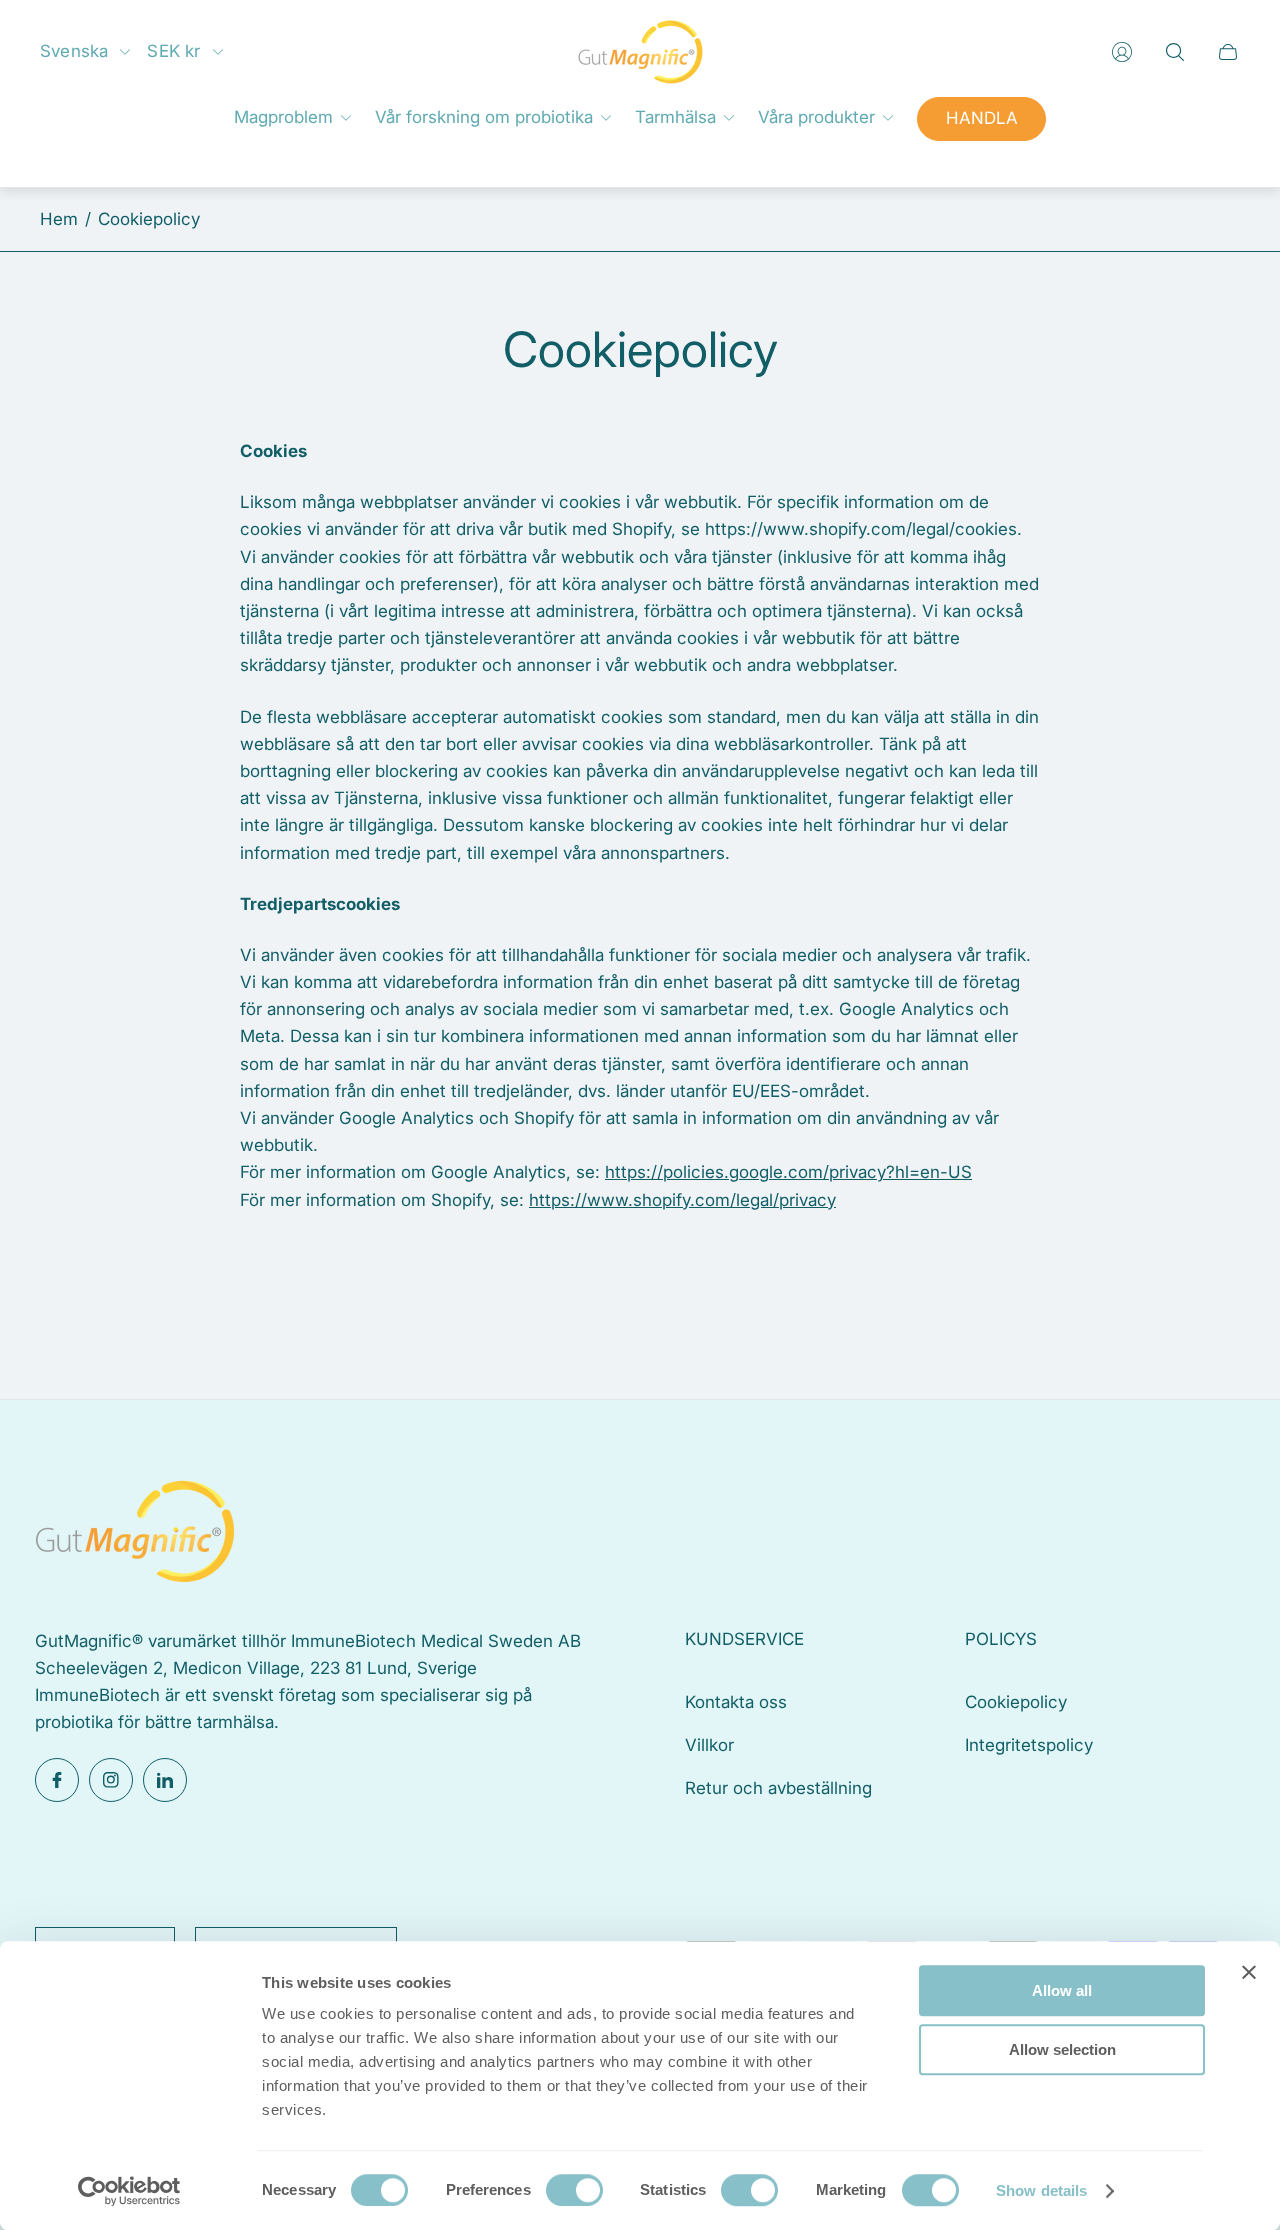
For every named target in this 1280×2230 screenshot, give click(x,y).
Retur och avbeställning (778, 1788)
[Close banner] (1249, 1972)
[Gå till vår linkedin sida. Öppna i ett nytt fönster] (165, 1780)
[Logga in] (1122, 52)
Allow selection (1062, 2049)
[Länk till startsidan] (135, 1534)
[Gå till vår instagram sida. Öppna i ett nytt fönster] (111, 1780)
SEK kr (173, 51)
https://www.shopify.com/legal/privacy (682, 1200)
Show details (1041, 2190)
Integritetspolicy (1029, 1745)
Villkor (709, 1745)
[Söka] (1175, 52)
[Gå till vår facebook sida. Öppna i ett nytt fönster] (57, 1780)
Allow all (1062, 1990)
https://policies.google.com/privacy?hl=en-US (788, 1172)
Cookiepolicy (1016, 1702)
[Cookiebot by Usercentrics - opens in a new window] (129, 2191)
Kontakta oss (736, 1702)
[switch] (574, 2190)
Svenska (74, 51)
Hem (59, 219)
